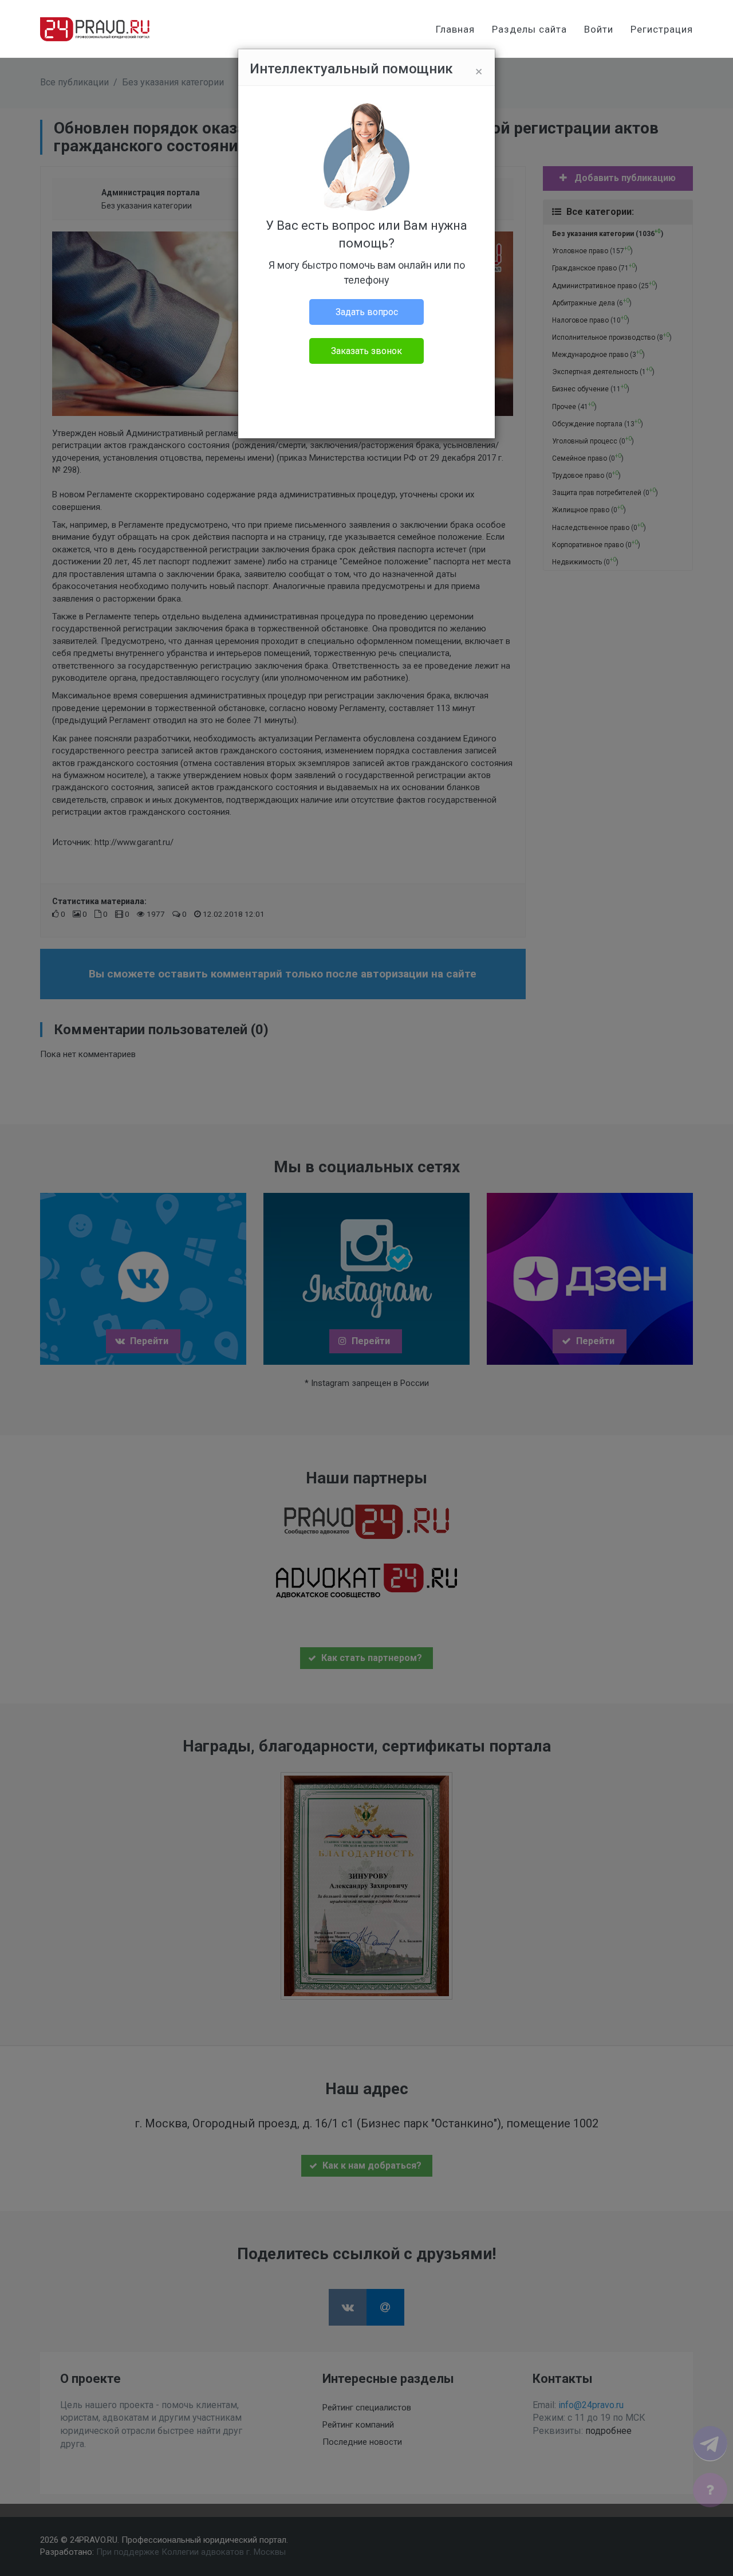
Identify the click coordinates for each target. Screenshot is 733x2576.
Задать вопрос (367, 312)
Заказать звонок (366, 351)
